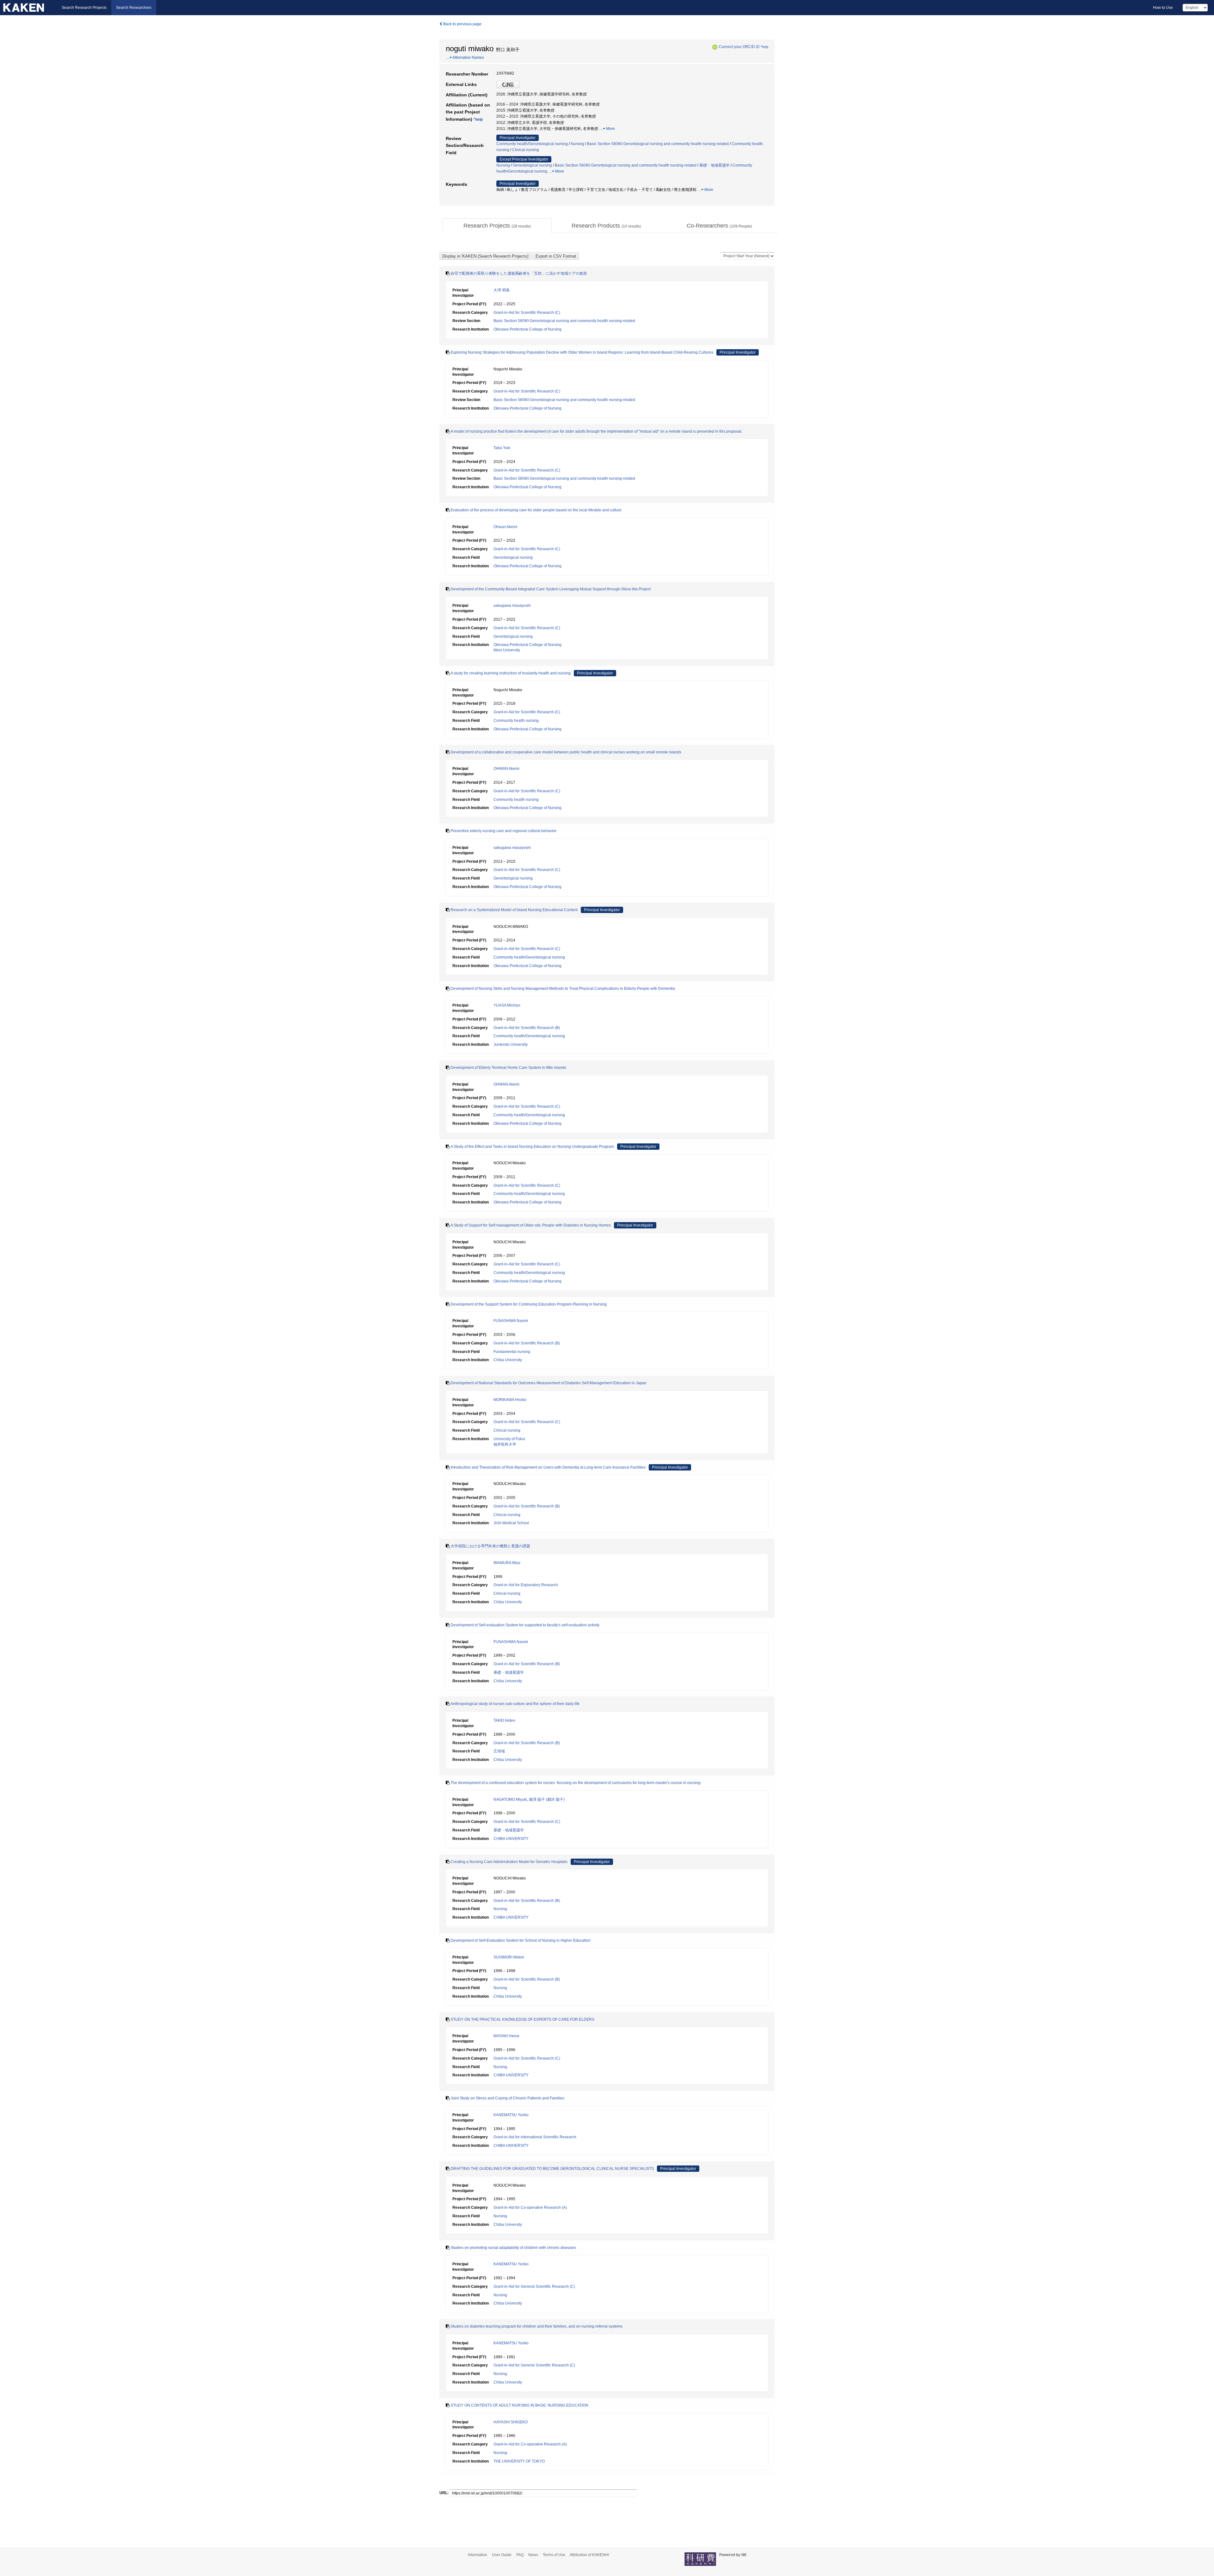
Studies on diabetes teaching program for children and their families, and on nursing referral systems (536, 2326)
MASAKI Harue (506, 2036)
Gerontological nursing (532, 165)
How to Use (1163, 8)
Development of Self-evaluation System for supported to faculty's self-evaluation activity (525, 1625)
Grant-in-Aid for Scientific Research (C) (527, 313)
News (533, 2555)
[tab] (497, 226)
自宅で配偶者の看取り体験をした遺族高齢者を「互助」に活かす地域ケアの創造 (519, 273)
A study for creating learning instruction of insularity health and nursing (511, 673)
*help (764, 47)
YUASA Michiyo (507, 1005)
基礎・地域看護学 (714, 165)
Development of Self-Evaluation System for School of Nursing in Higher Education (521, 1940)
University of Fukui (509, 1439)
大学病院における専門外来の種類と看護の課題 (490, 1546)
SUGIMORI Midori (509, 1957)
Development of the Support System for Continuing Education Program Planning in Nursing (529, 1304)
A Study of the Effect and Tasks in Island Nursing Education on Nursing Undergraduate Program (532, 1147)
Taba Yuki (502, 448)
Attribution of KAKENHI (589, 2555)
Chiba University (508, 1360)
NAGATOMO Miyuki (510, 1800)
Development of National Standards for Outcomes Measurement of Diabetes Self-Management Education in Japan (549, 1383)
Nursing (577, 144)
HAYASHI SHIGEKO (511, 2422)
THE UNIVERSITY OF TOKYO (519, 2461)
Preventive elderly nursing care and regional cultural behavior (503, 831)
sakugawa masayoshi (512, 606)
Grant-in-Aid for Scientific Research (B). (527, 1901)
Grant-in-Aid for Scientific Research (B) (527, 1028)
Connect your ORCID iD (739, 47)
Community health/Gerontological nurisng (532, 144)
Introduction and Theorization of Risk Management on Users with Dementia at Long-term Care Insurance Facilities (548, 1467)
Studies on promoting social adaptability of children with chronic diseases (513, 2248)
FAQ (520, 2555)
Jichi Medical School (511, 1523)
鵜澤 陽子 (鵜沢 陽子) (547, 1800)
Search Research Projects (84, 8)
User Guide (502, 2555)
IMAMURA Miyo (507, 1563)
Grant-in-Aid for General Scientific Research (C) (534, 2287)
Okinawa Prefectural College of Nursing (527, 329)
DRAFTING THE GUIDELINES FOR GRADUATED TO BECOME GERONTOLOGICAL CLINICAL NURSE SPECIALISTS (552, 2169)
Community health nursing (516, 721)
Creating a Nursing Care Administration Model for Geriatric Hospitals (509, 1862)
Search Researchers (134, 8)
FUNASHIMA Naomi (511, 1321)
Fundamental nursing (512, 1352)
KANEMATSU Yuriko (511, 2115)
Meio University (507, 650)
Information (478, 2555)
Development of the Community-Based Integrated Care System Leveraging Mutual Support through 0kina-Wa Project (551, 589)
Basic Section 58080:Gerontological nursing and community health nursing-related (658, 144)
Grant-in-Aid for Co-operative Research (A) (530, 2208)
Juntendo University (511, 1044)
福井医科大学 (505, 1444)
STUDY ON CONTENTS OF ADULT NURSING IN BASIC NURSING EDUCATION (519, 2405)
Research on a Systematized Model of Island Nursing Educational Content (514, 910)
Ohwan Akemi (505, 527)
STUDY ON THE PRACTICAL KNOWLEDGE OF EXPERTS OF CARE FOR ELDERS (522, 2019)
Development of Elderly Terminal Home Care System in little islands (508, 1068)
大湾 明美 (502, 290)
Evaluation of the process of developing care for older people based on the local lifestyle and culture (536, 510)
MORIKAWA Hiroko (510, 1400)
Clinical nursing (526, 150)
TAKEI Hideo (504, 1720)
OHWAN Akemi (506, 769)
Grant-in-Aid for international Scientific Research (535, 2137)
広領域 (499, 1751)
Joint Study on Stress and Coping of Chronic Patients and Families (507, 2098)
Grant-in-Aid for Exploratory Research (526, 1585)
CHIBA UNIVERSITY (511, 1839)
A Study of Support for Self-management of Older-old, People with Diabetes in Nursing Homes (531, 1225)
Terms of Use (554, 2555)
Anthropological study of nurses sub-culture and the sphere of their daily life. (515, 1704)
